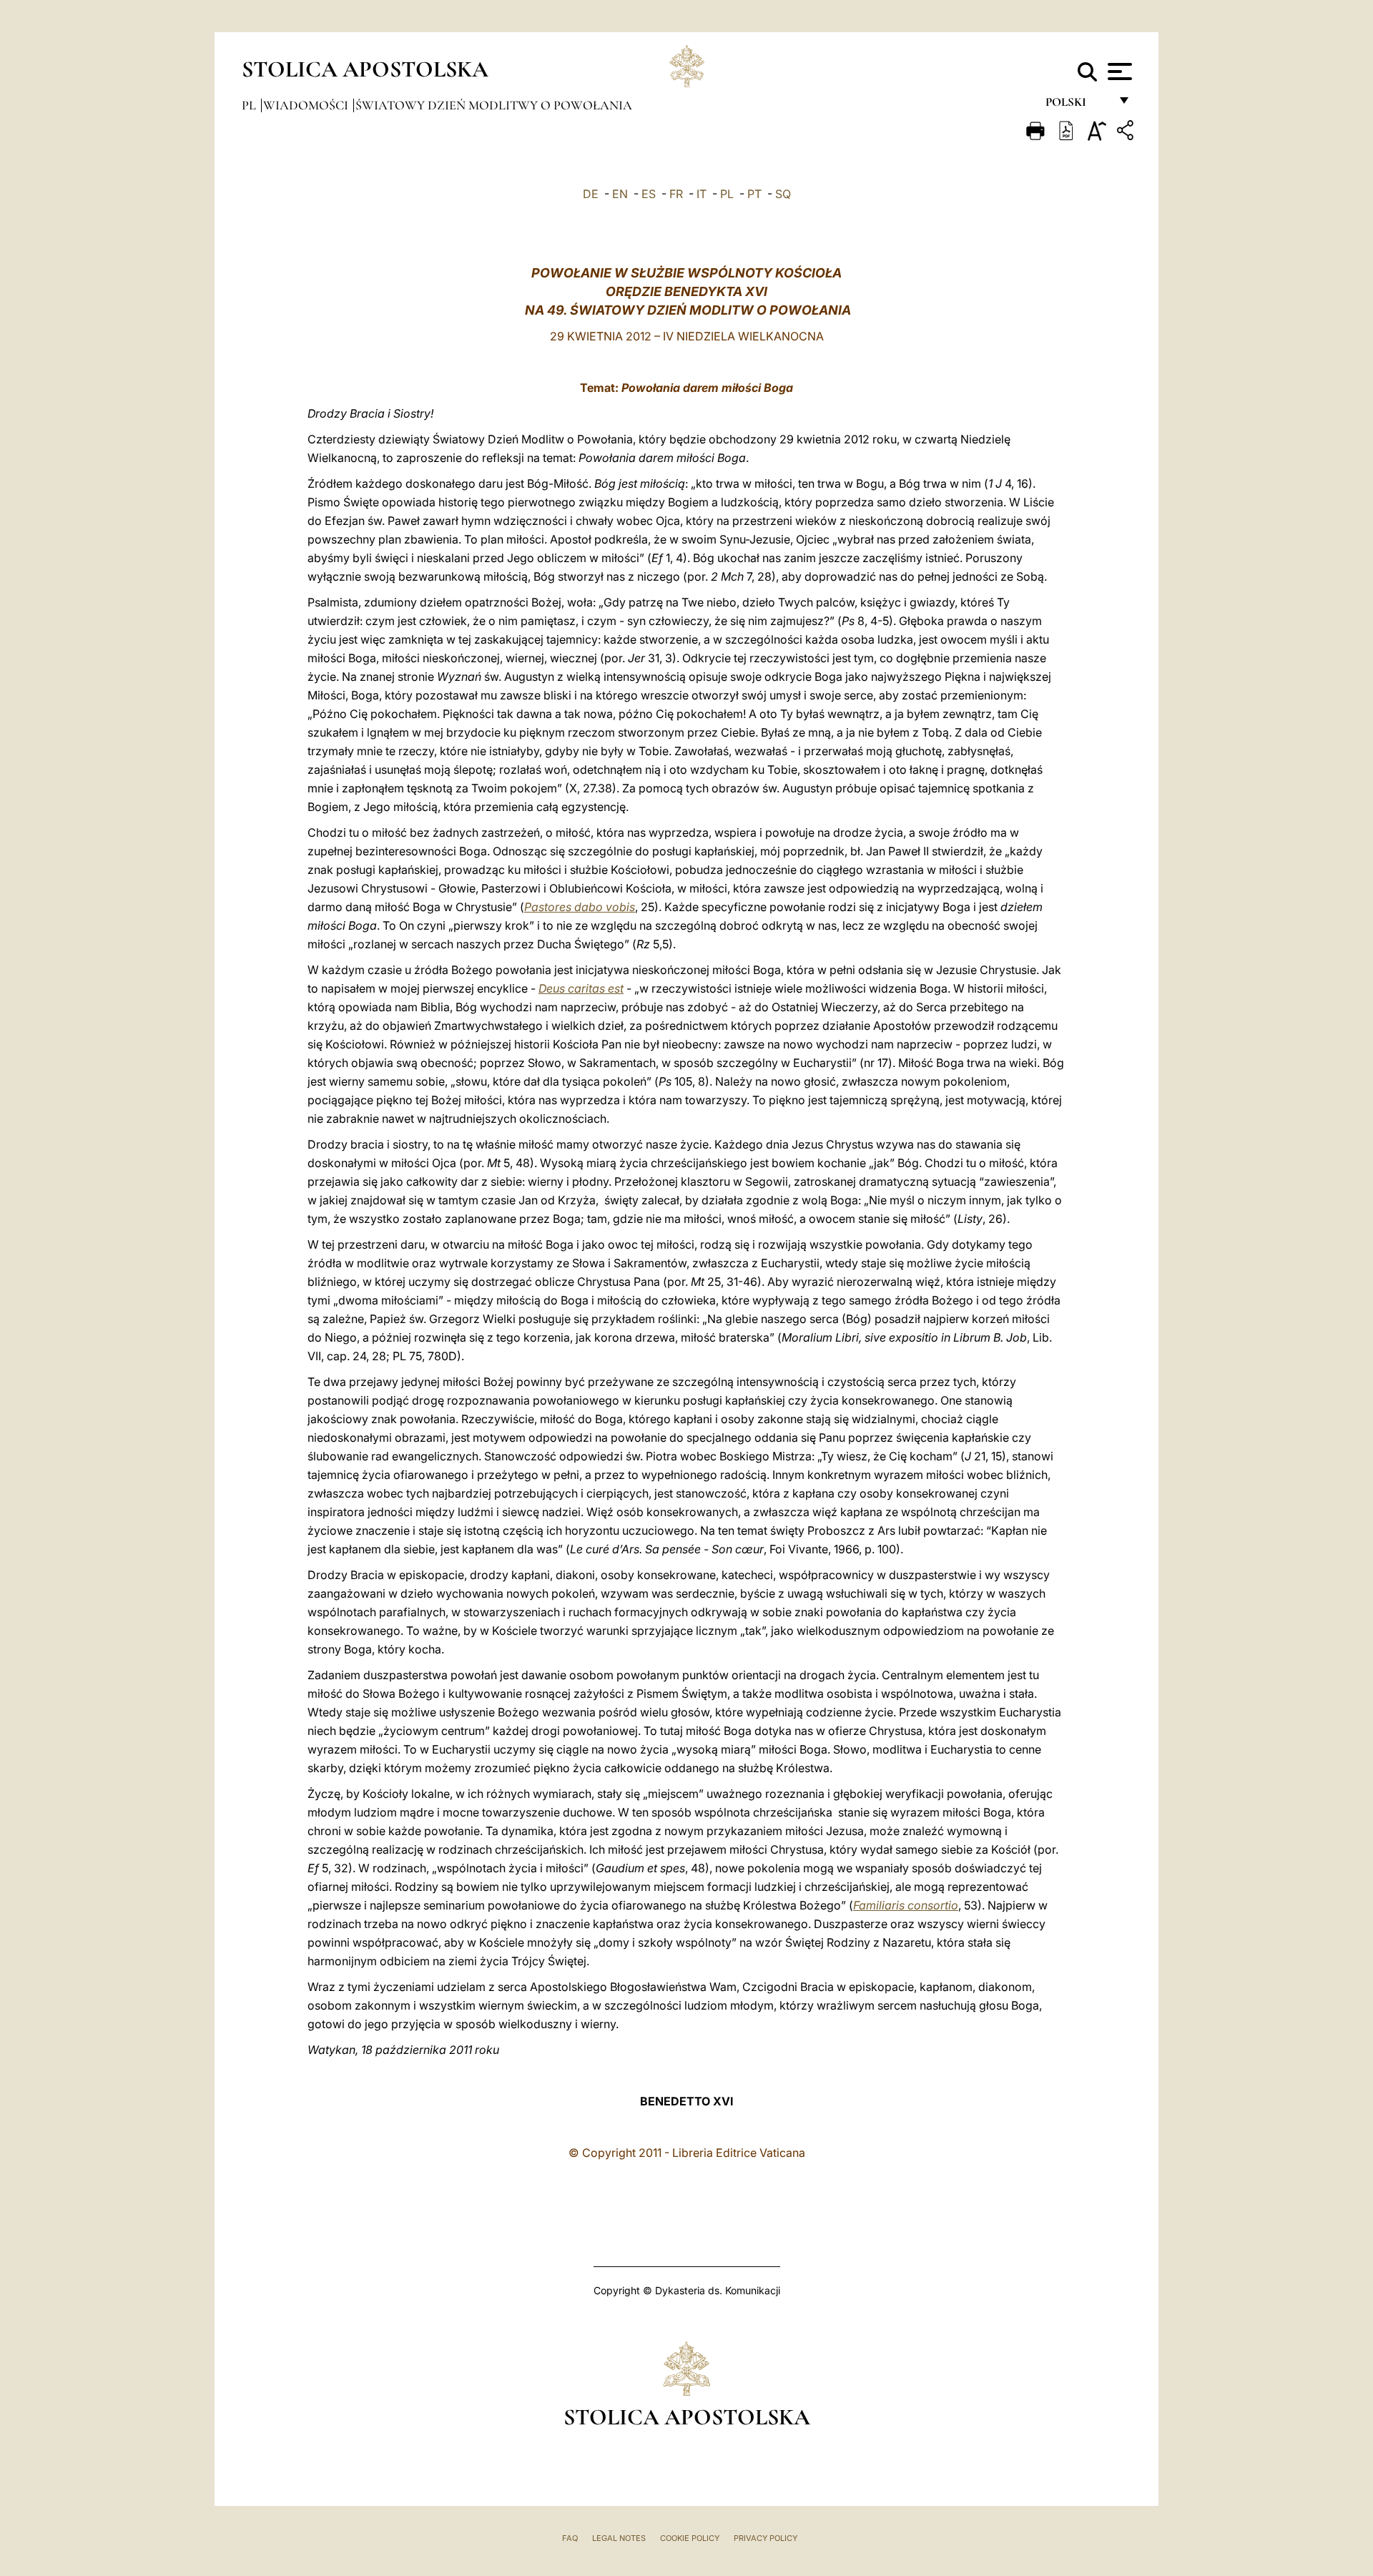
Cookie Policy (690, 2538)
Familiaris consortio (906, 1905)
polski (1077, 105)
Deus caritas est (581, 988)
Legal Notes (619, 2538)
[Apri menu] (1118, 72)
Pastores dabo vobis (580, 907)
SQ (783, 194)
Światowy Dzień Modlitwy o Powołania (494, 105)
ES (649, 194)
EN (620, 194)
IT (702, 194)
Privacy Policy (766, 2538)
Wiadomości (307, 105)
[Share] (1127, 133)
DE (591, 194)
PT (754, 194)
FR (676, 194)
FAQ (570, 2538)
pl (250, 105)
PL (727, 194)
